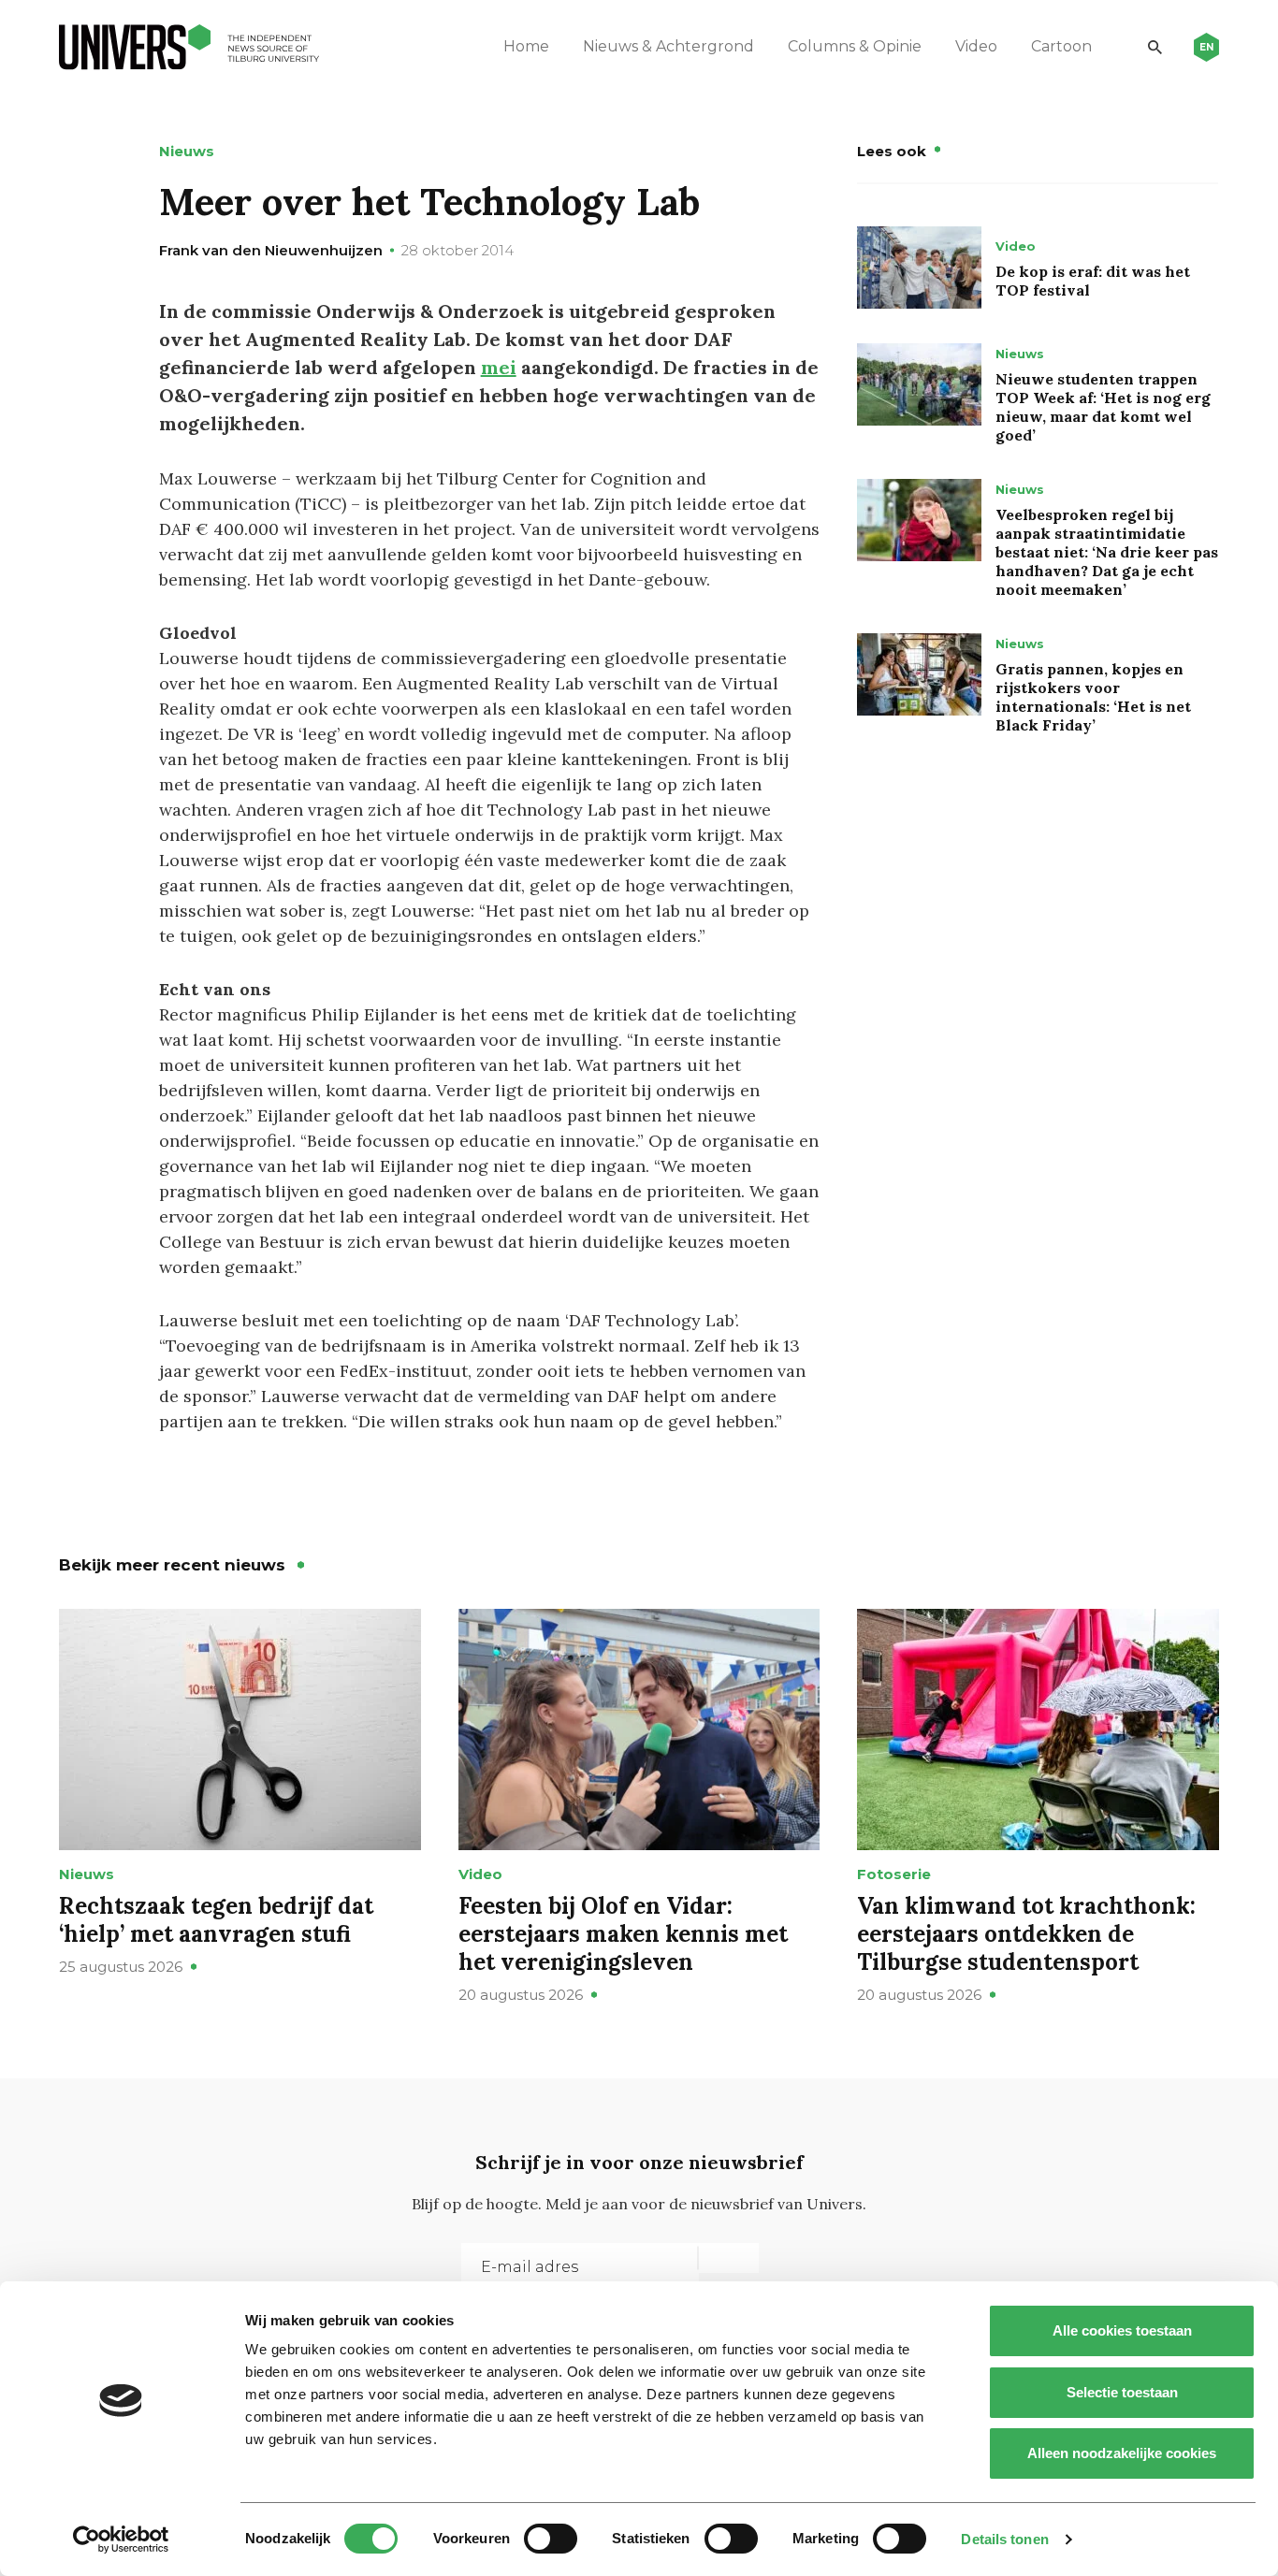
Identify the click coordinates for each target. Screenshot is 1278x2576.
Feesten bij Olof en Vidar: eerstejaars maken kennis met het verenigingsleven (623, 1934)
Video (976, 46)
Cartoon (1061, 46)
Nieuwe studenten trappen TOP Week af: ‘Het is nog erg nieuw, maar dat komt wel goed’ (1103, 407)
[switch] (551, 2539)
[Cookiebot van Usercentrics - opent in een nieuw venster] (121, 2540)
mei (499, 367)
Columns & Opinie (855, 46)
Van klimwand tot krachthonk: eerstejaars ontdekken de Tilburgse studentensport (1026, 1934)
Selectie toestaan (1122, 2392)
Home (526, 46)
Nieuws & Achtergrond (668, 46)
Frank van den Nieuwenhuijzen (271, 250)
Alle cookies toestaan (1122, 2330)
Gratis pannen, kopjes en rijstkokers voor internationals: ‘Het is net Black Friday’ (1093, 697)
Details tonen (1004, 2539)
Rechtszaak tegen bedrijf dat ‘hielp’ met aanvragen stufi (216, 1920)
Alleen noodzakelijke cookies (1122, 2453)
